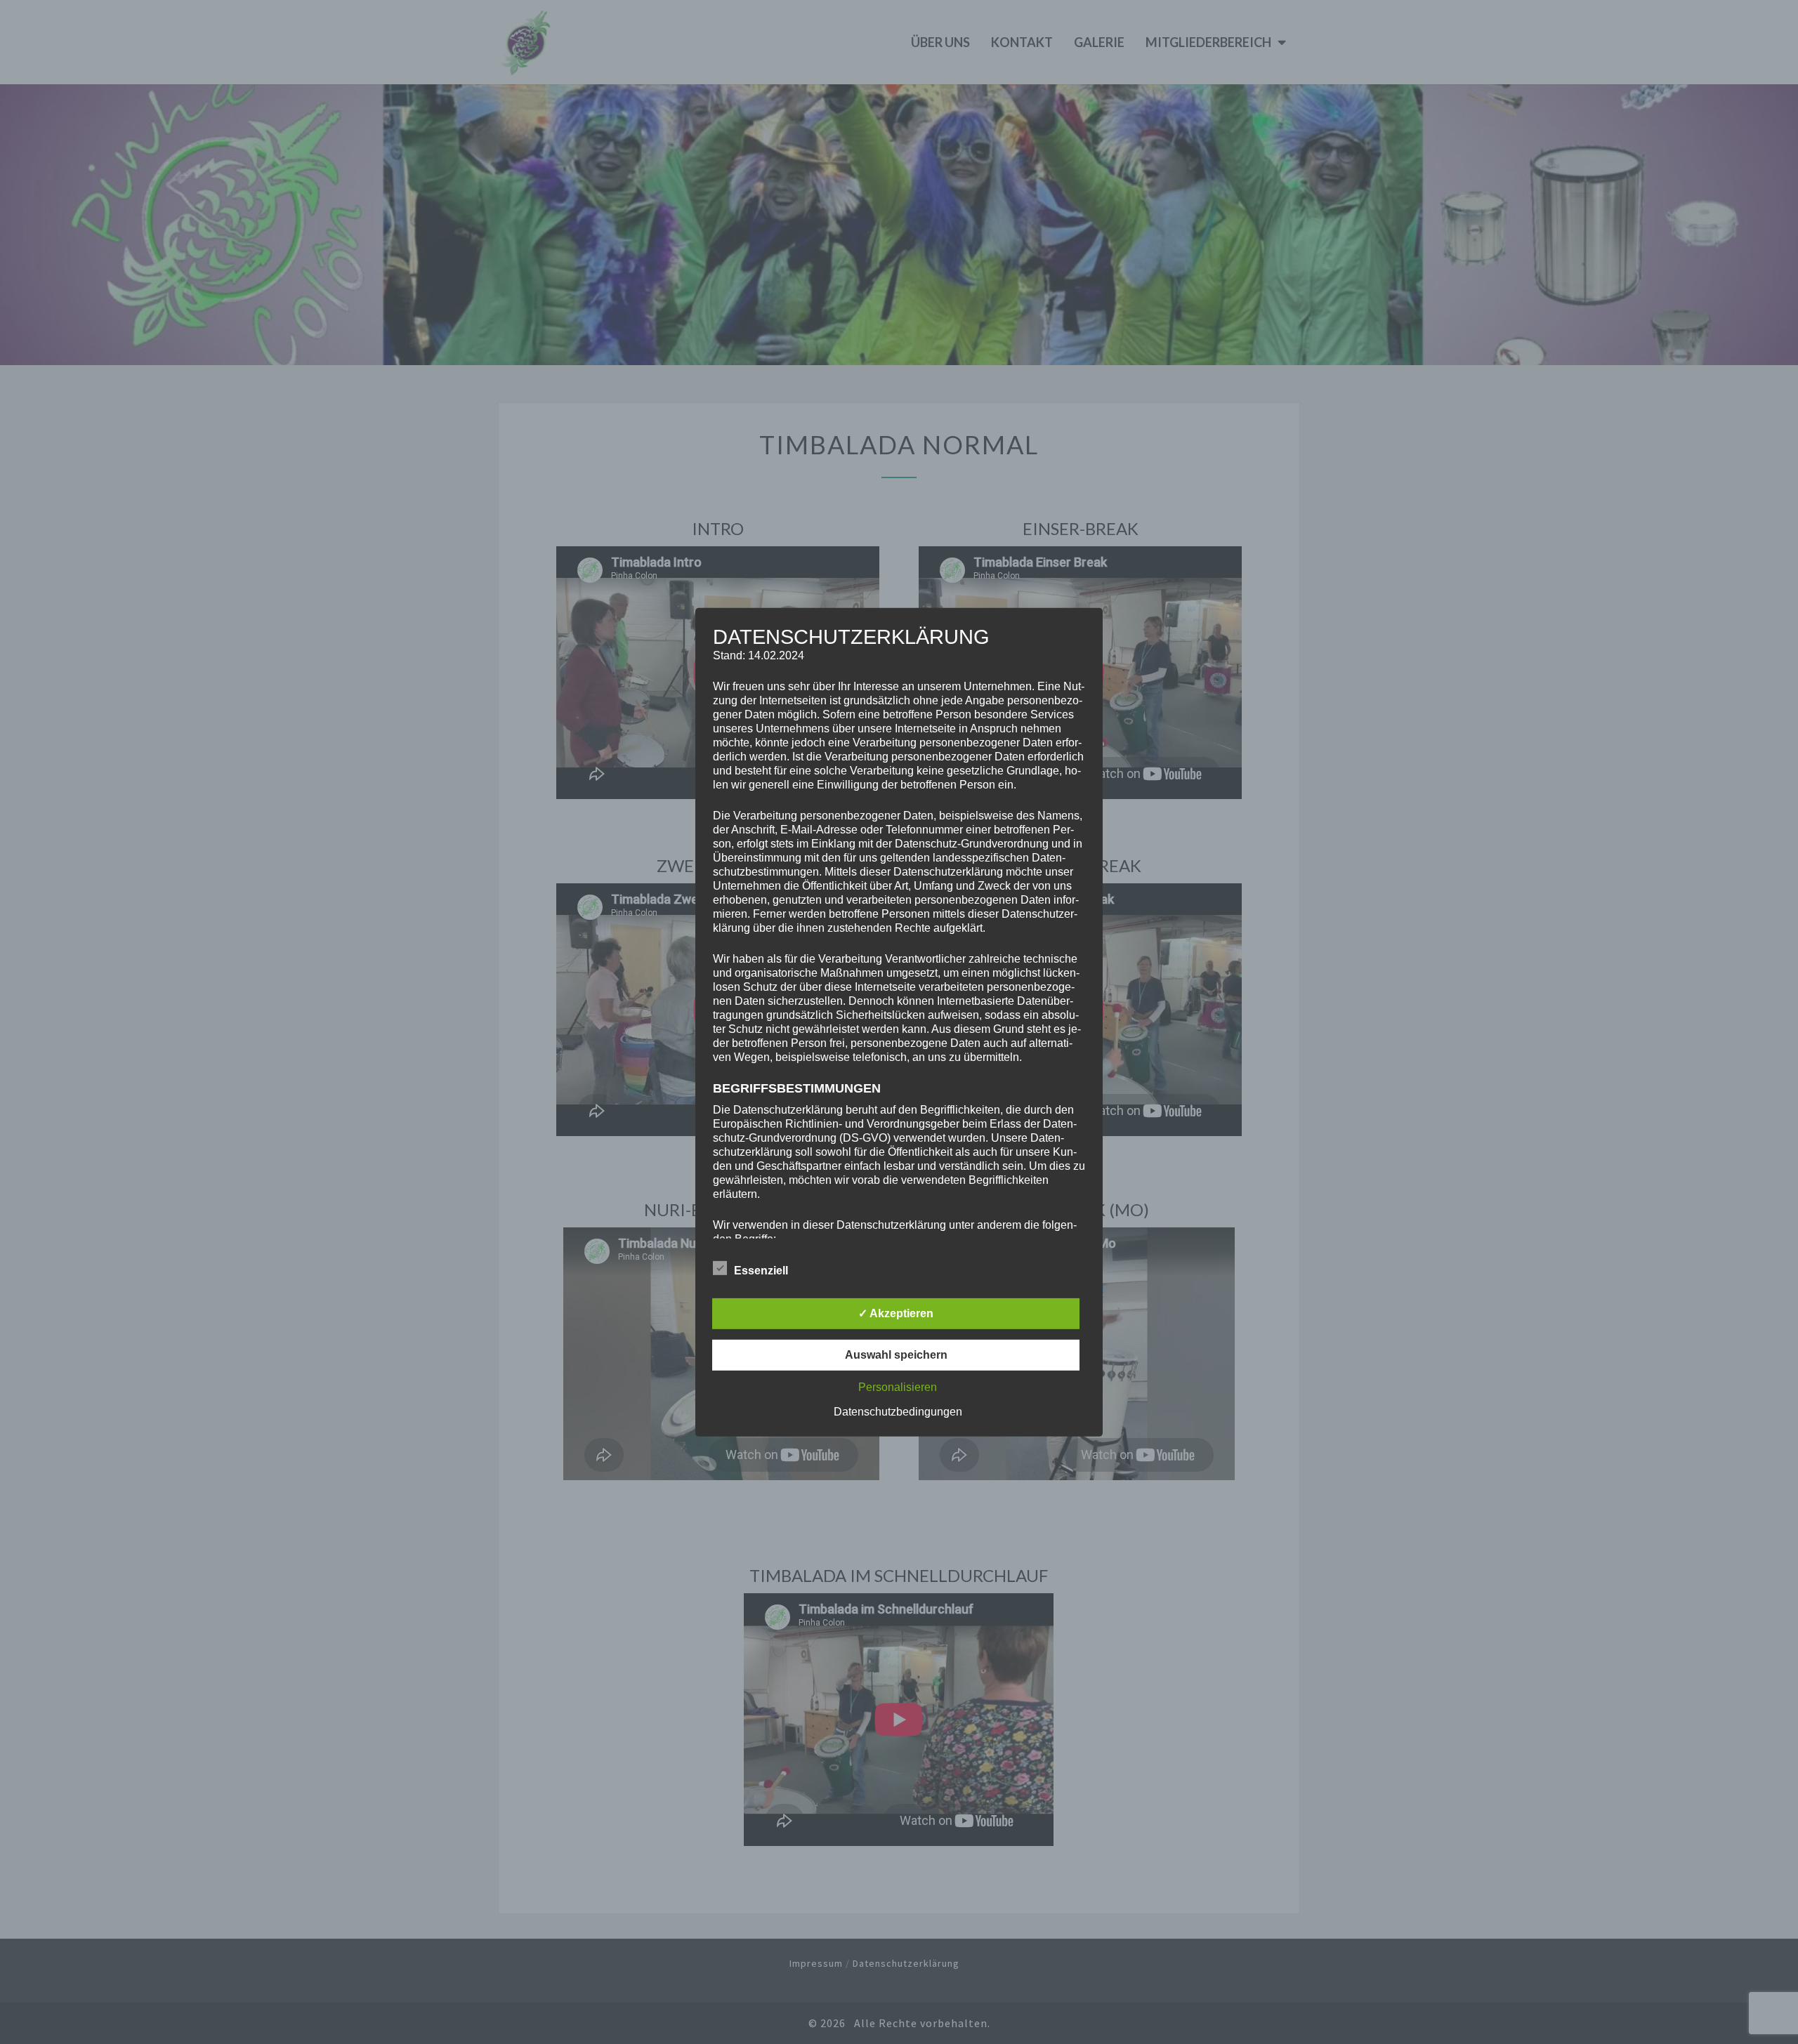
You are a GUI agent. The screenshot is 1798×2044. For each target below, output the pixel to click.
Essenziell (761, 1271)
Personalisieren (898, 1387)
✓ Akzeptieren (896, 1313)
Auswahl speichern (896, 1355)
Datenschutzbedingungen (898, 1412)
